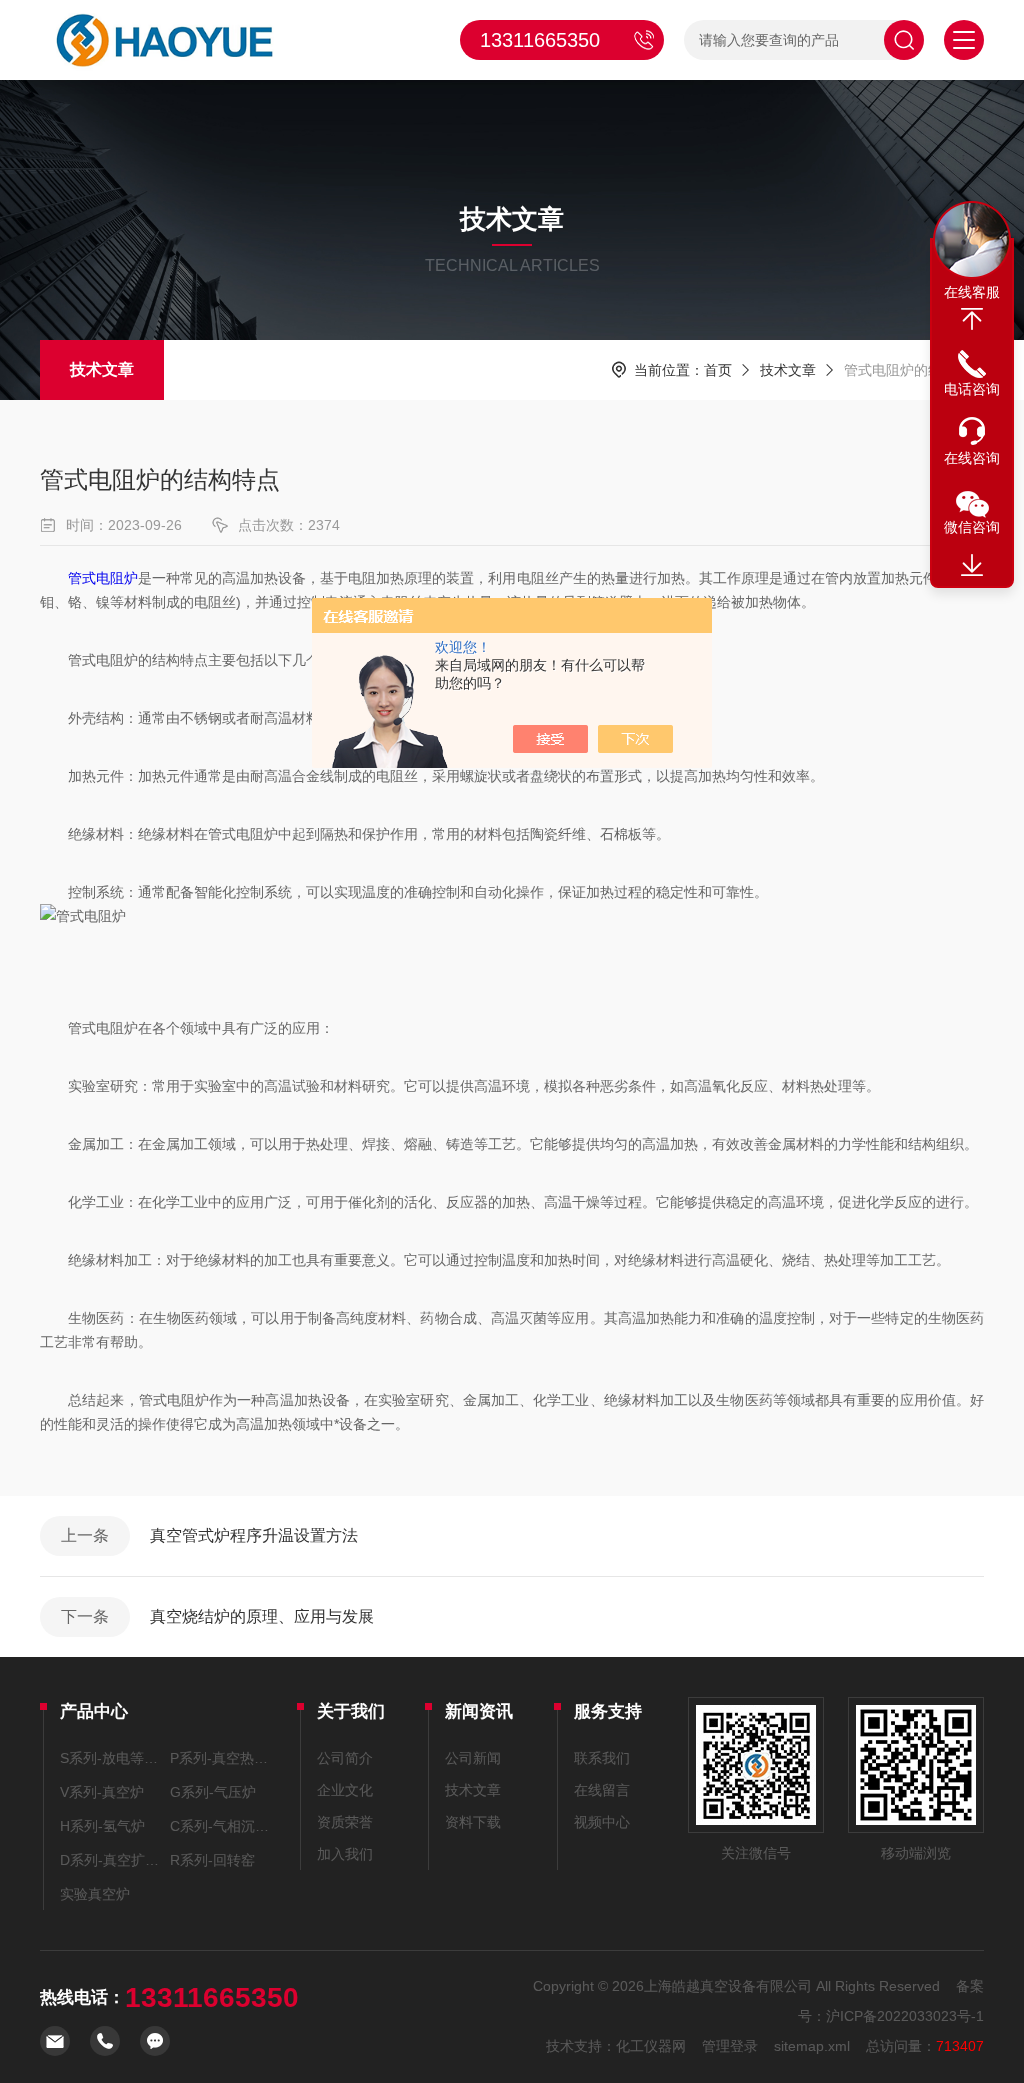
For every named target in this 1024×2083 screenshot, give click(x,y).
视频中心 (602, 1822)
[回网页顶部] (972, 319)
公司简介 (345, 1758)
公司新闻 (473, 1758)
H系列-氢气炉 (102, 1826)
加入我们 (345, 1854)
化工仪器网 (651, 2046)
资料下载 (473, 1822)
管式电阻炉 (103, 578)
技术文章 (102, 369)
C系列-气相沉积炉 (222, 1826)
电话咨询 (972, 389)
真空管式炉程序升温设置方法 (254, 1535)
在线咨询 (972, 458)
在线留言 (602, 1790)
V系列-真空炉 (102, 1792)
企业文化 (345, 1790)
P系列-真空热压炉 (222, 1758)
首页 (718, 370)
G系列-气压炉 (213, 1792)
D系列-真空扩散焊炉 (112, 1860)
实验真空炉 (95, 1894)
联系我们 (602, 1758)
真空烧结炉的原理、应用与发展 (262, 1616)
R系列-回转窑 (212, 1860)
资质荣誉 (345, 1822)
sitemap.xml (812, 2046)
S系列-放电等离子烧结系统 (112, 1758)
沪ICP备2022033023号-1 (905, 2016)
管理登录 (730, 2046)
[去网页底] (972, 566)
